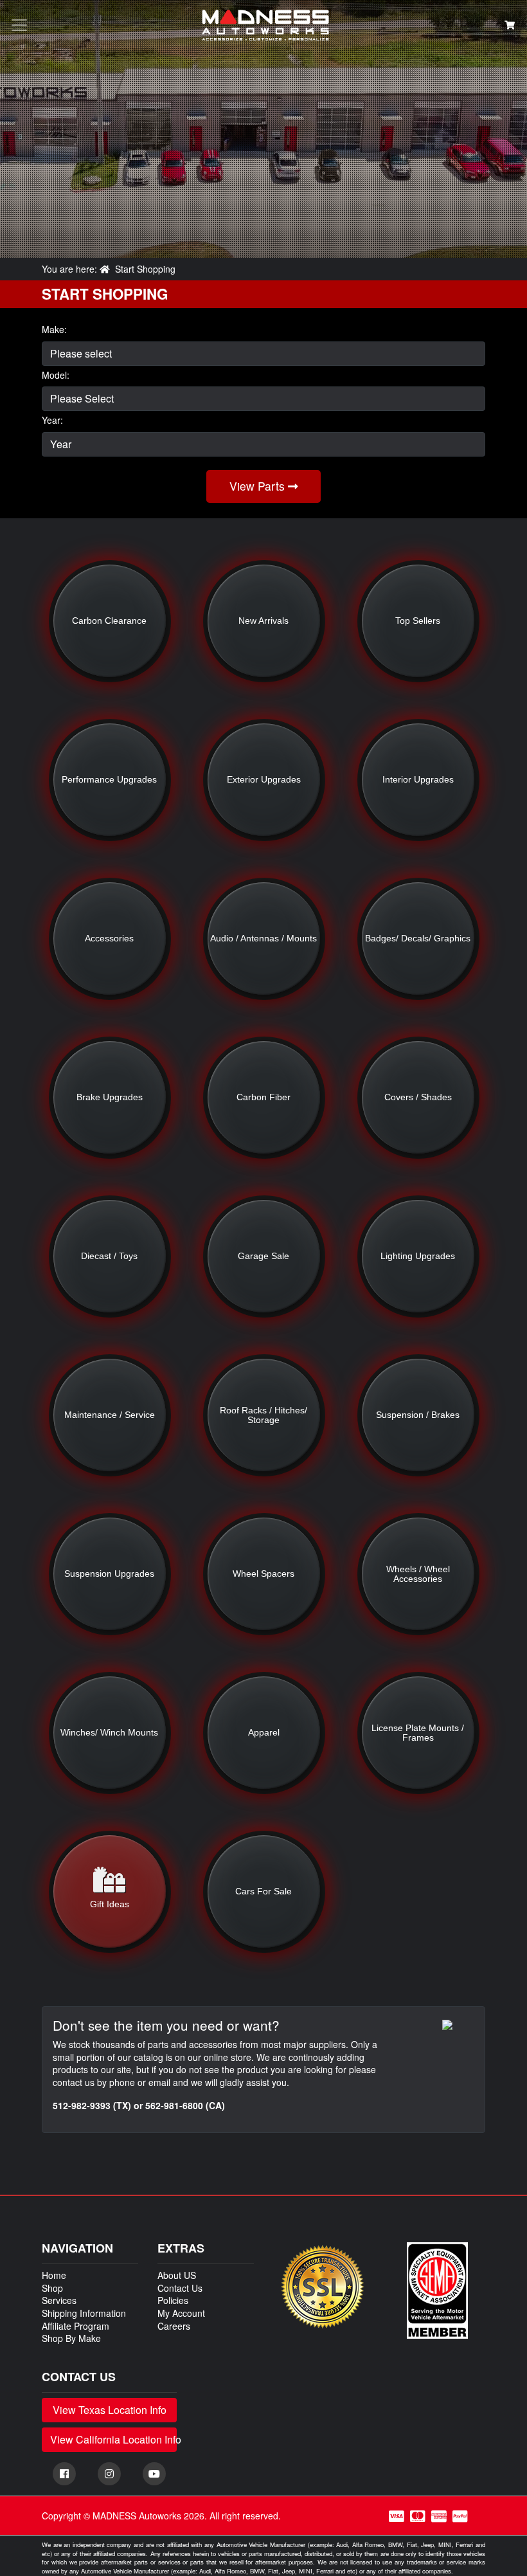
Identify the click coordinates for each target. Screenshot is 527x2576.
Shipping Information (84, 2313)
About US (177, 2275)
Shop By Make (71, 2338)
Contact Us (180, 2288)
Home (54, 2275)
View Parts (259, 486)
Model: (56, 375)
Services (59, 2300)
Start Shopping (145, 269)
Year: (52, 420)
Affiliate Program (76, 2326)
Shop (52, 2288)
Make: (54, 330)
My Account (181, 2313)
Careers (174, 2326)
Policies (173, 2300)
